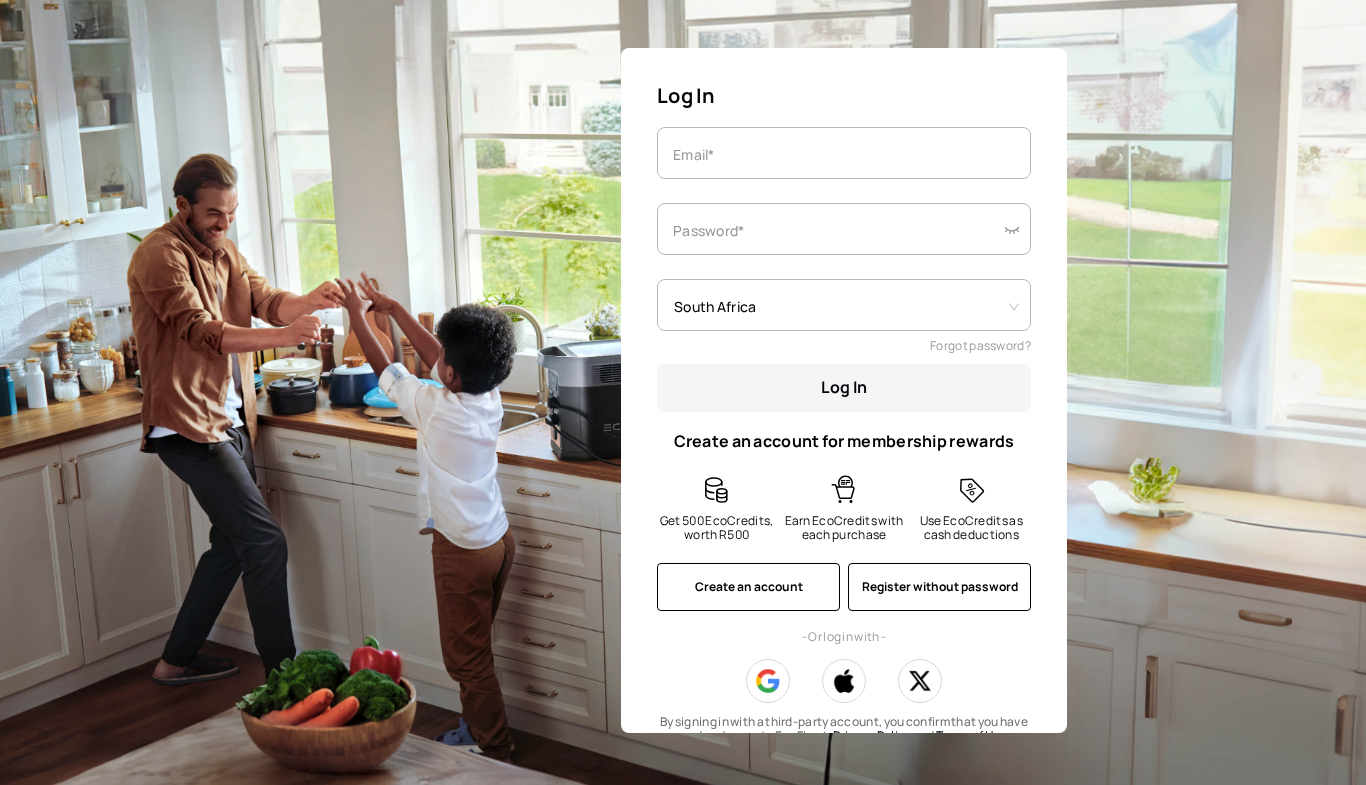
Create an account (749, 586)
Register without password (940, 586)
